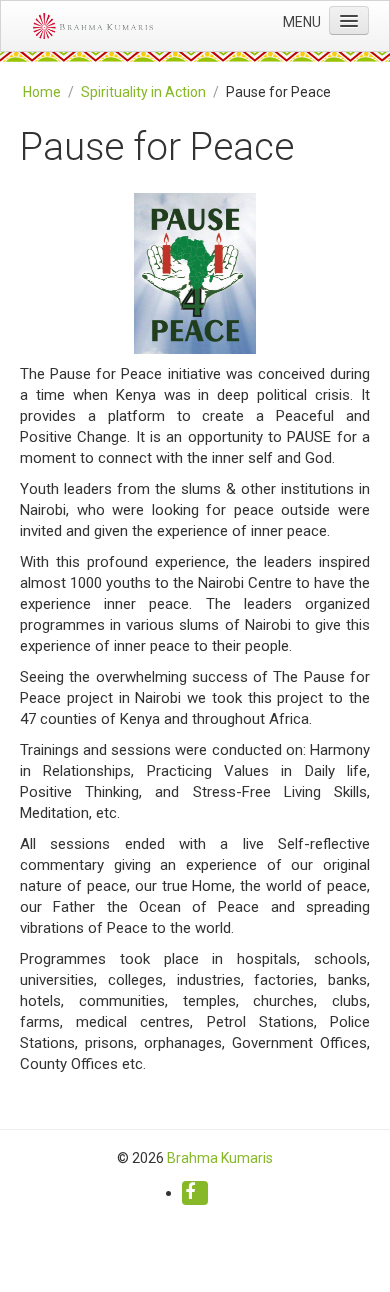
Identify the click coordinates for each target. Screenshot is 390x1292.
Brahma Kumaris (220, 1158)
